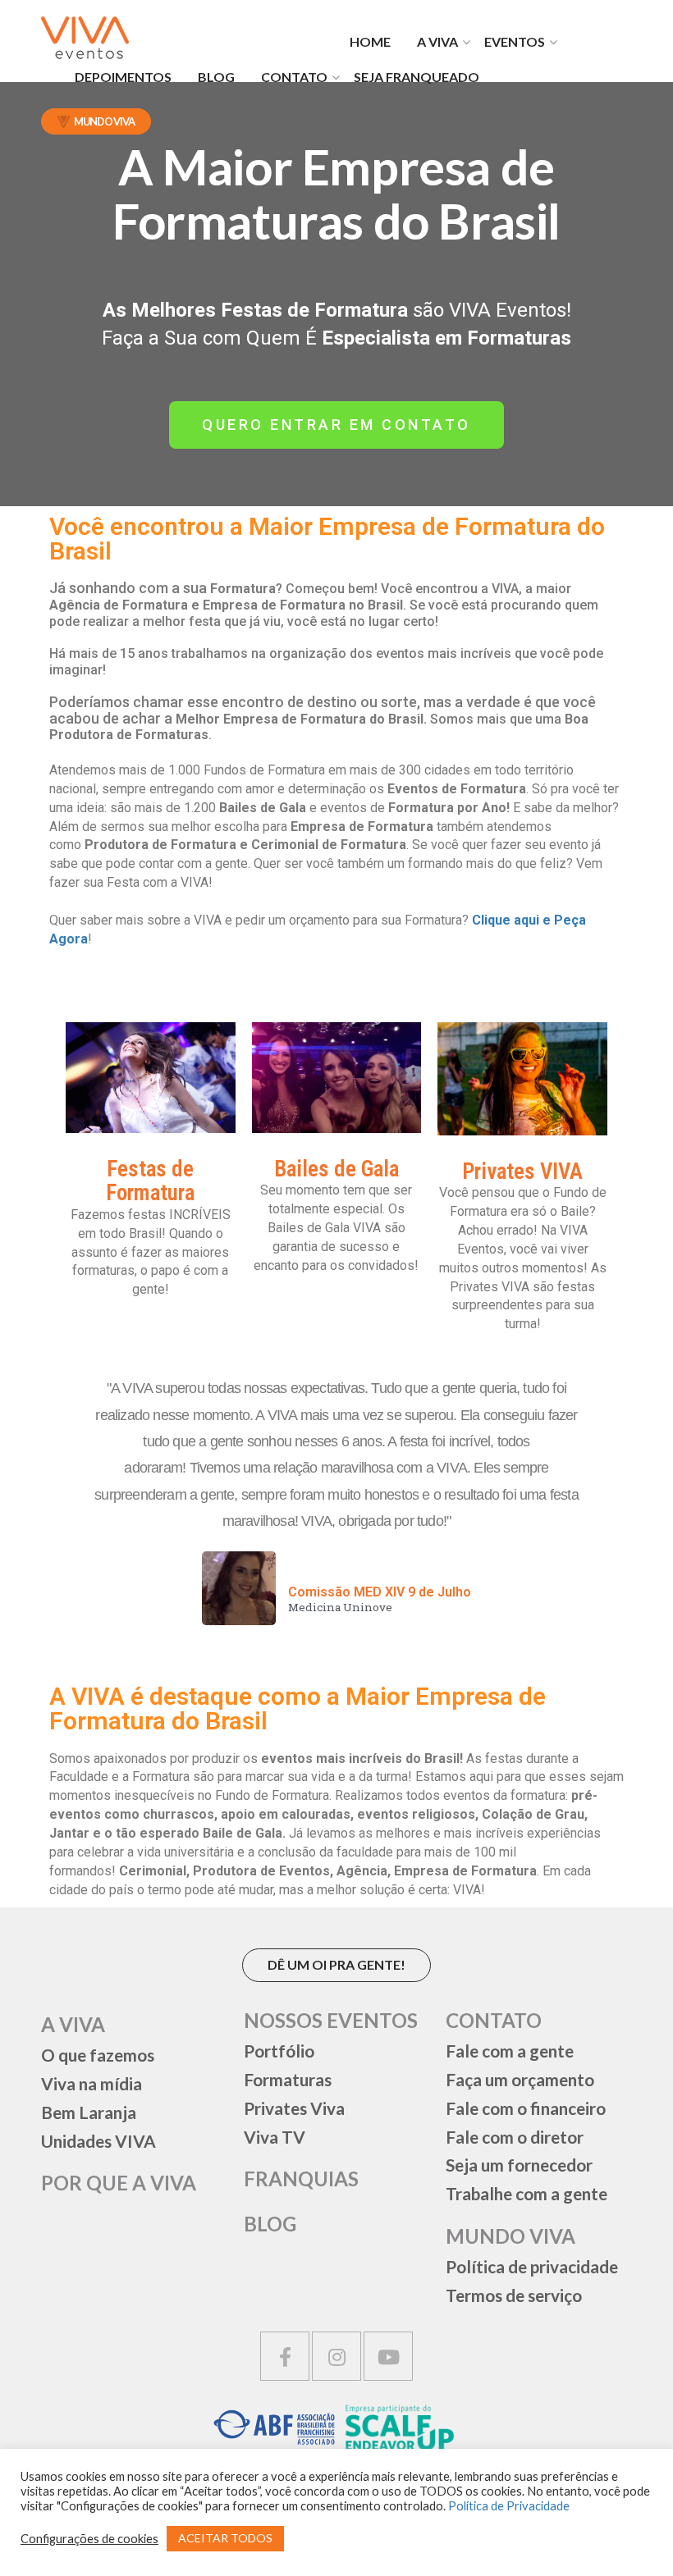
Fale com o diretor (515, 2137)
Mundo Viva (104, 121)
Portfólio (279, 2051)
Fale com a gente (510, 2051)
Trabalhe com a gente (526, 2193)
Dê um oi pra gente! (336, 1964)
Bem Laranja (89, 2112)
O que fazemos (98, 2055)
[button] (336, 425)
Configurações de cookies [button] (89, 2539)
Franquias (301, 2179)
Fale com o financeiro (526, 2108)
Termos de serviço (514, 2295)
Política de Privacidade (509, 2506)
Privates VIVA (522, 1172)
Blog (216, 77)
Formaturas (288, 2079)
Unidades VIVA (98, 2141)
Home (370, 41)
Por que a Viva (119, 2183)
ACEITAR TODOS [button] (225, 2538)
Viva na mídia (92, 2083)
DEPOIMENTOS (123, 77)
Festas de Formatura (150, 1181)
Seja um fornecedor (519, 2165)
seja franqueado (417, 77)
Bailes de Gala (336, 1169)
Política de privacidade (532, 2266)
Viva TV (275, 2137)
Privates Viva (294, 2108)
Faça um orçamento (520, 2079)
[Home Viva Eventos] (85, 38)
